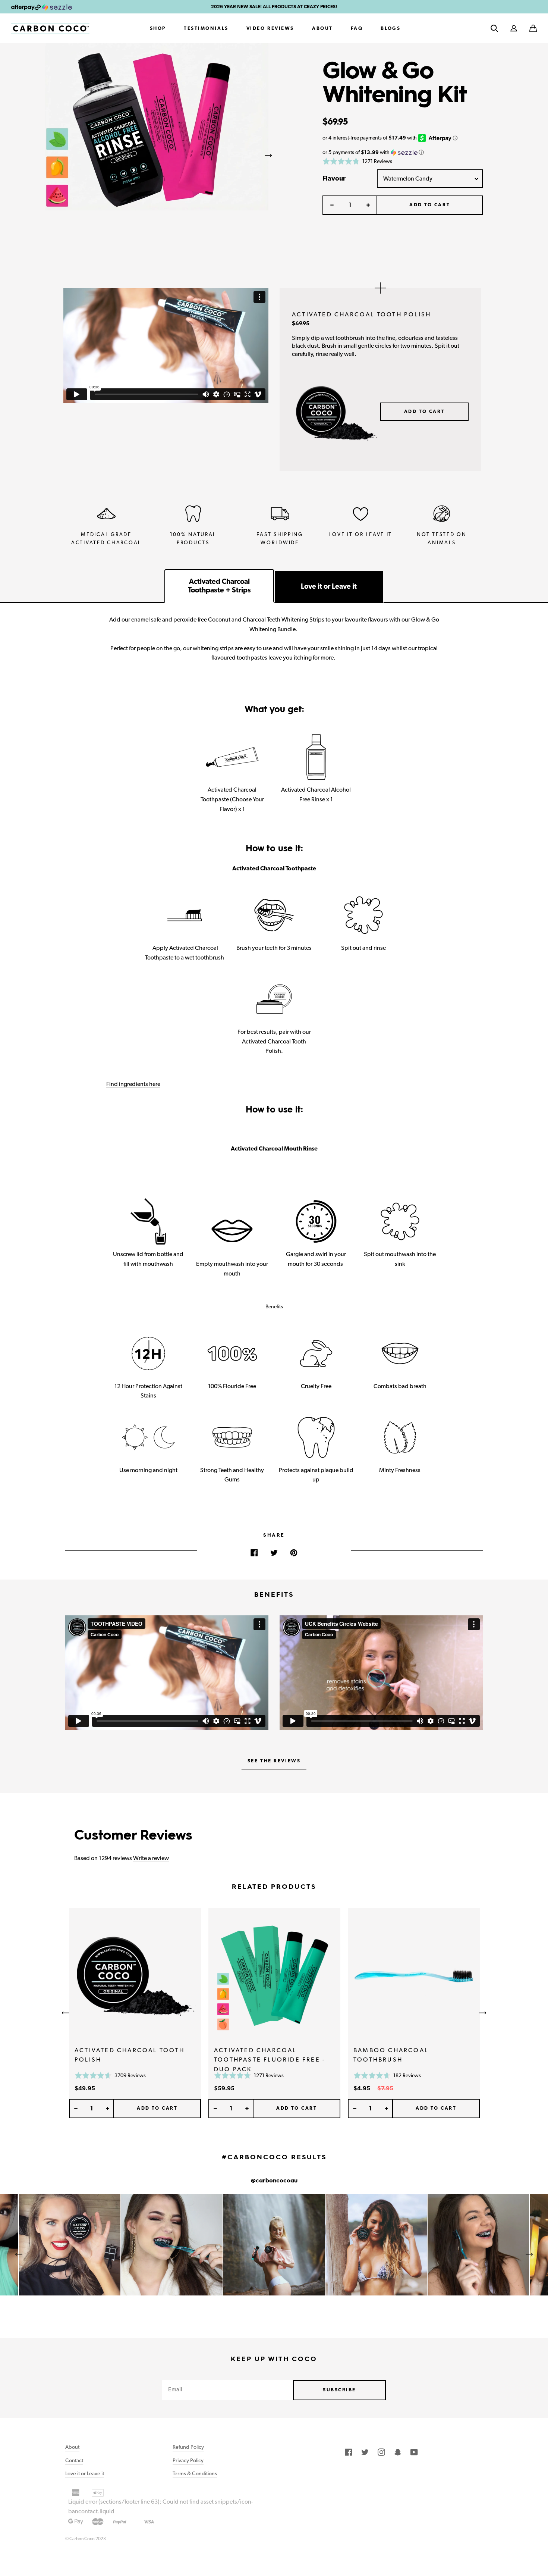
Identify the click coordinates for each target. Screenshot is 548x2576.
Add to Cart (424, 411)
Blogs (390, 28)
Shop (158, 28)
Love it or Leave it (85, 2473)
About (322, 28)
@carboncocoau (274, 2181)
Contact (74, 2460)
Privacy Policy (188, 2460)
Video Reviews (270, 28)
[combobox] (430, 179)
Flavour (334, 178)
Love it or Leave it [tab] (329, 586)
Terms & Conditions (195, 2473)
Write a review (151, 1858)
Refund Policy (188, 2447)
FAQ (357, 28)
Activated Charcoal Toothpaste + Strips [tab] (219, 586)
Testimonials (206, 28)
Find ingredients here (133, 1084)
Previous (45, 155)
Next (268, 155)
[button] (533, 28)
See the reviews (274, 1761)
